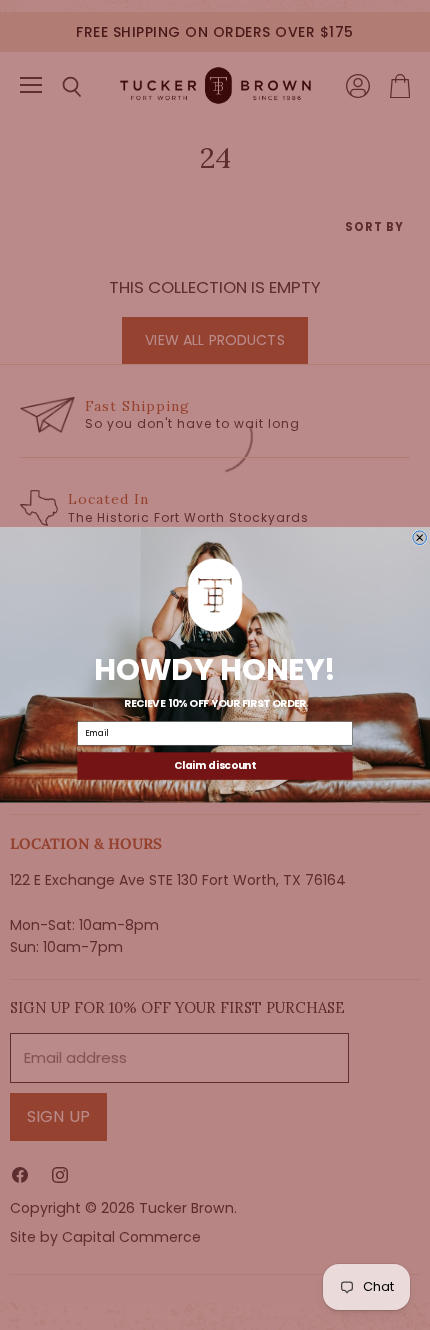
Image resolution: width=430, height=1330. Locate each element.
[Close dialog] (420, 538)
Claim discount (214, 766)
